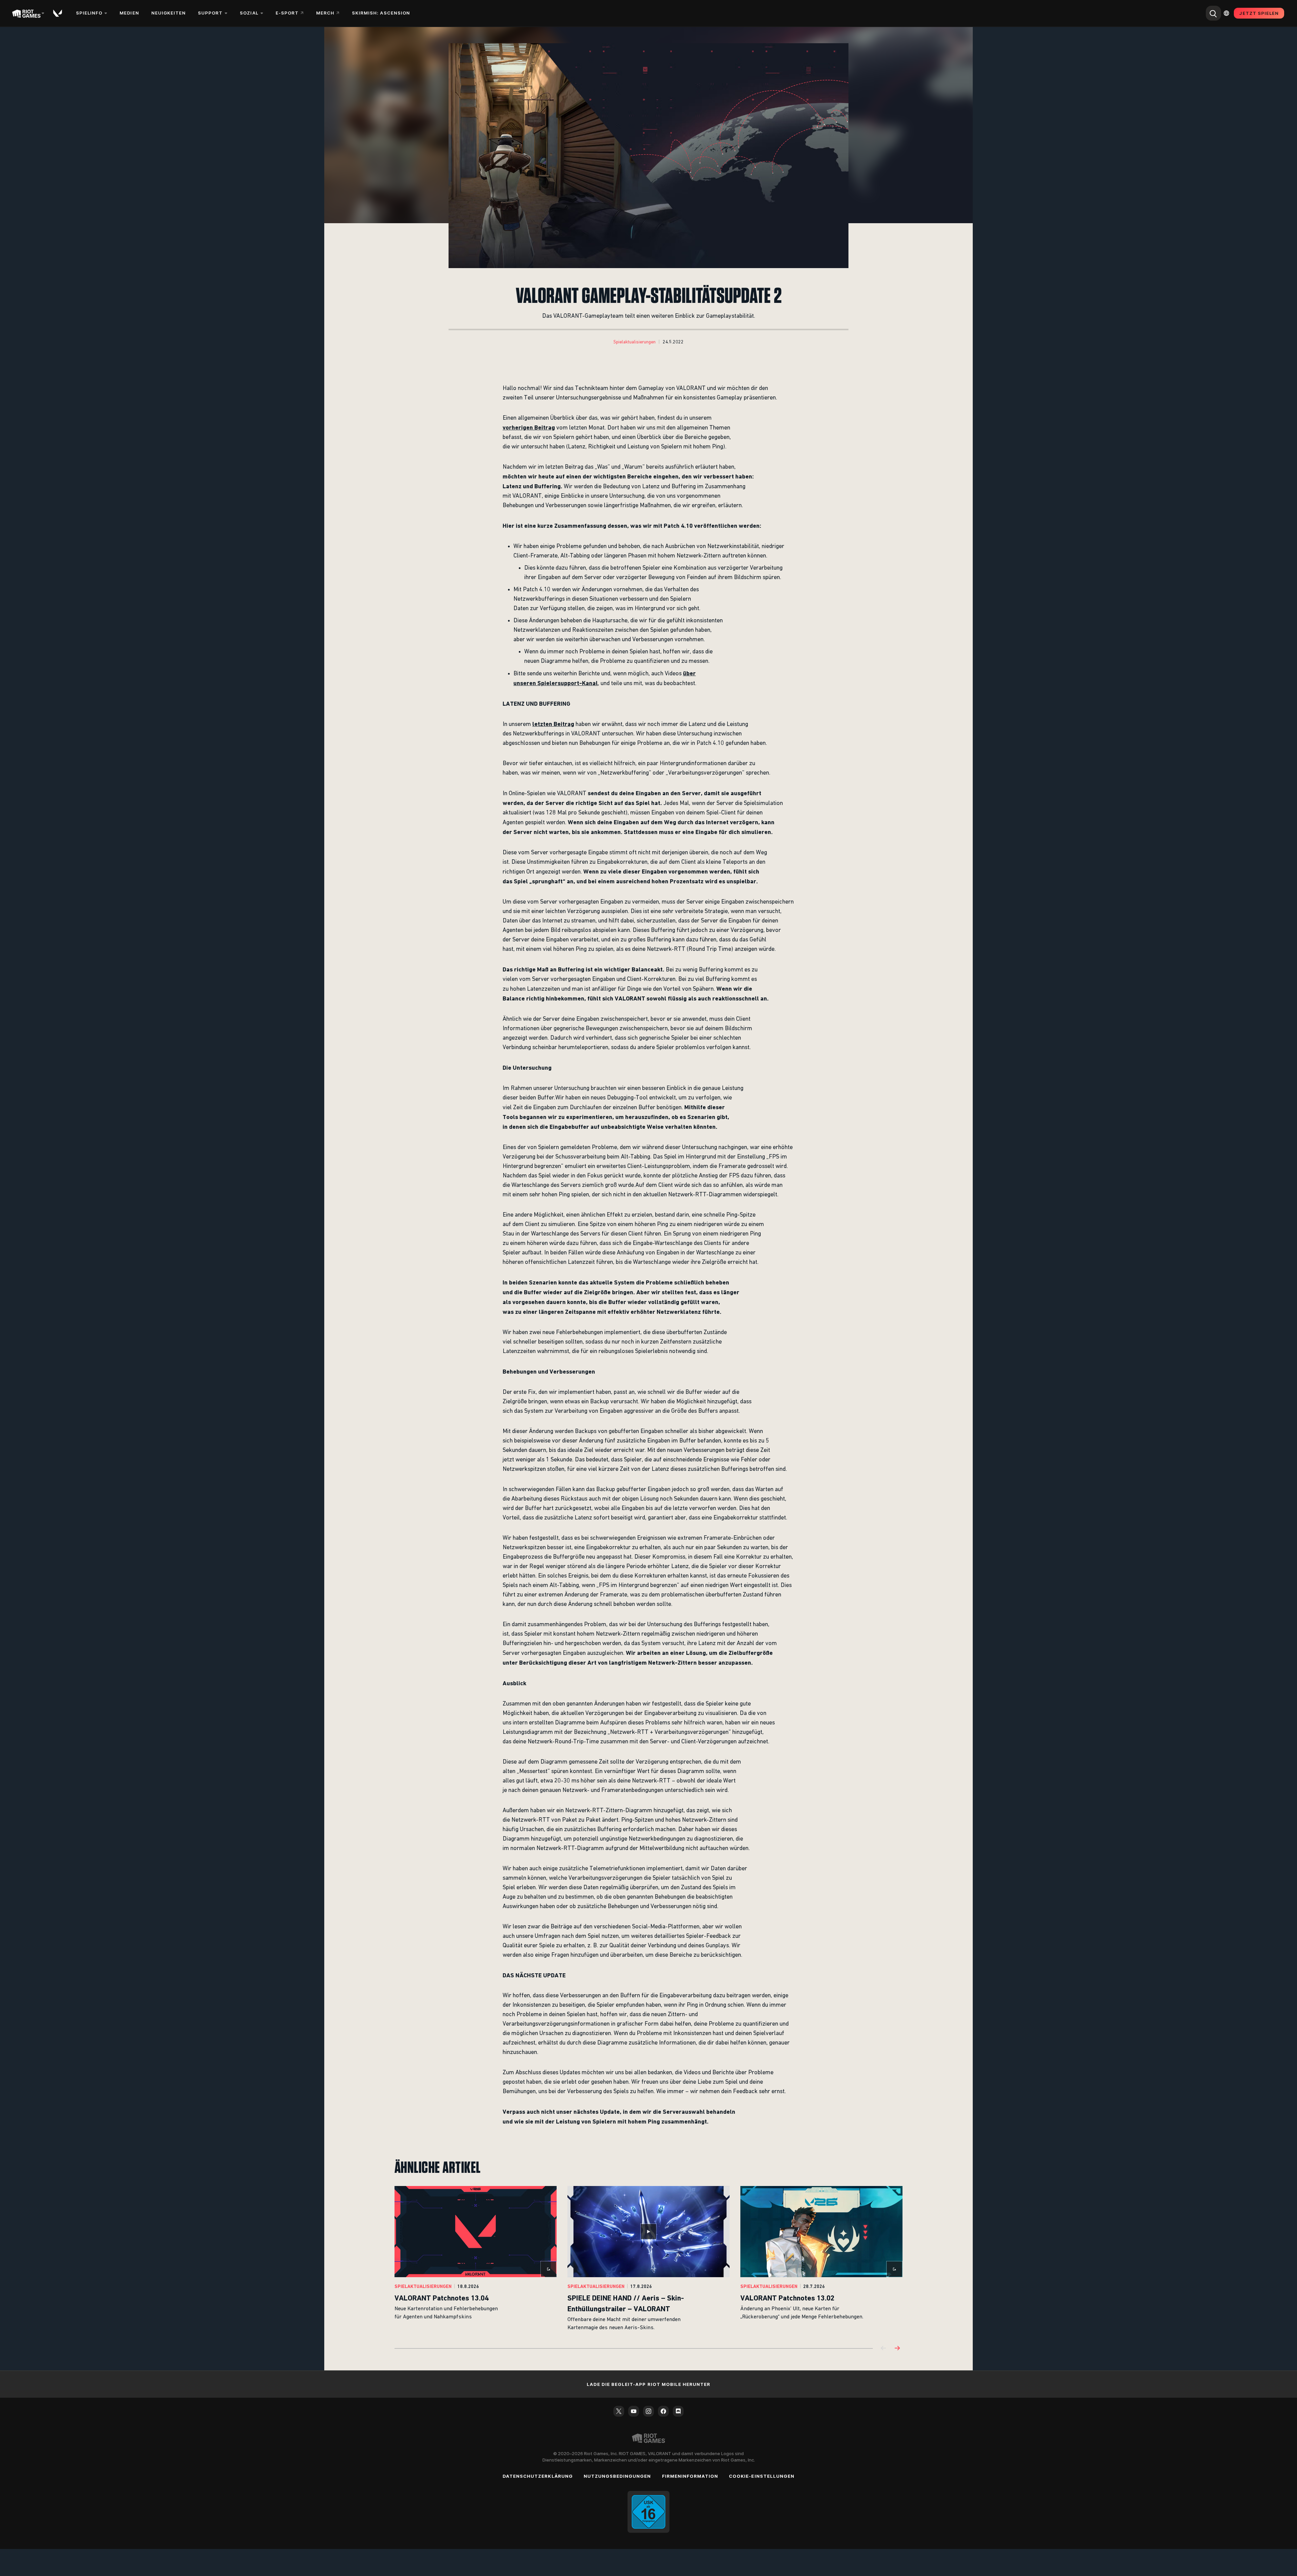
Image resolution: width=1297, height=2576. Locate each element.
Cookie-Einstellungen (762, 2476)
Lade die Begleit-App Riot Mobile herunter (649, 2384)
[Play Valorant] (58, 13)
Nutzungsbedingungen (617, 2476)
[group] (648, 2259)
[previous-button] (884, 2349)
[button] (634, 342)
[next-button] (897, 2349)
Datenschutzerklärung (538, 2476)
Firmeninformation (690, 2476)
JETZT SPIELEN (1259, 13)
